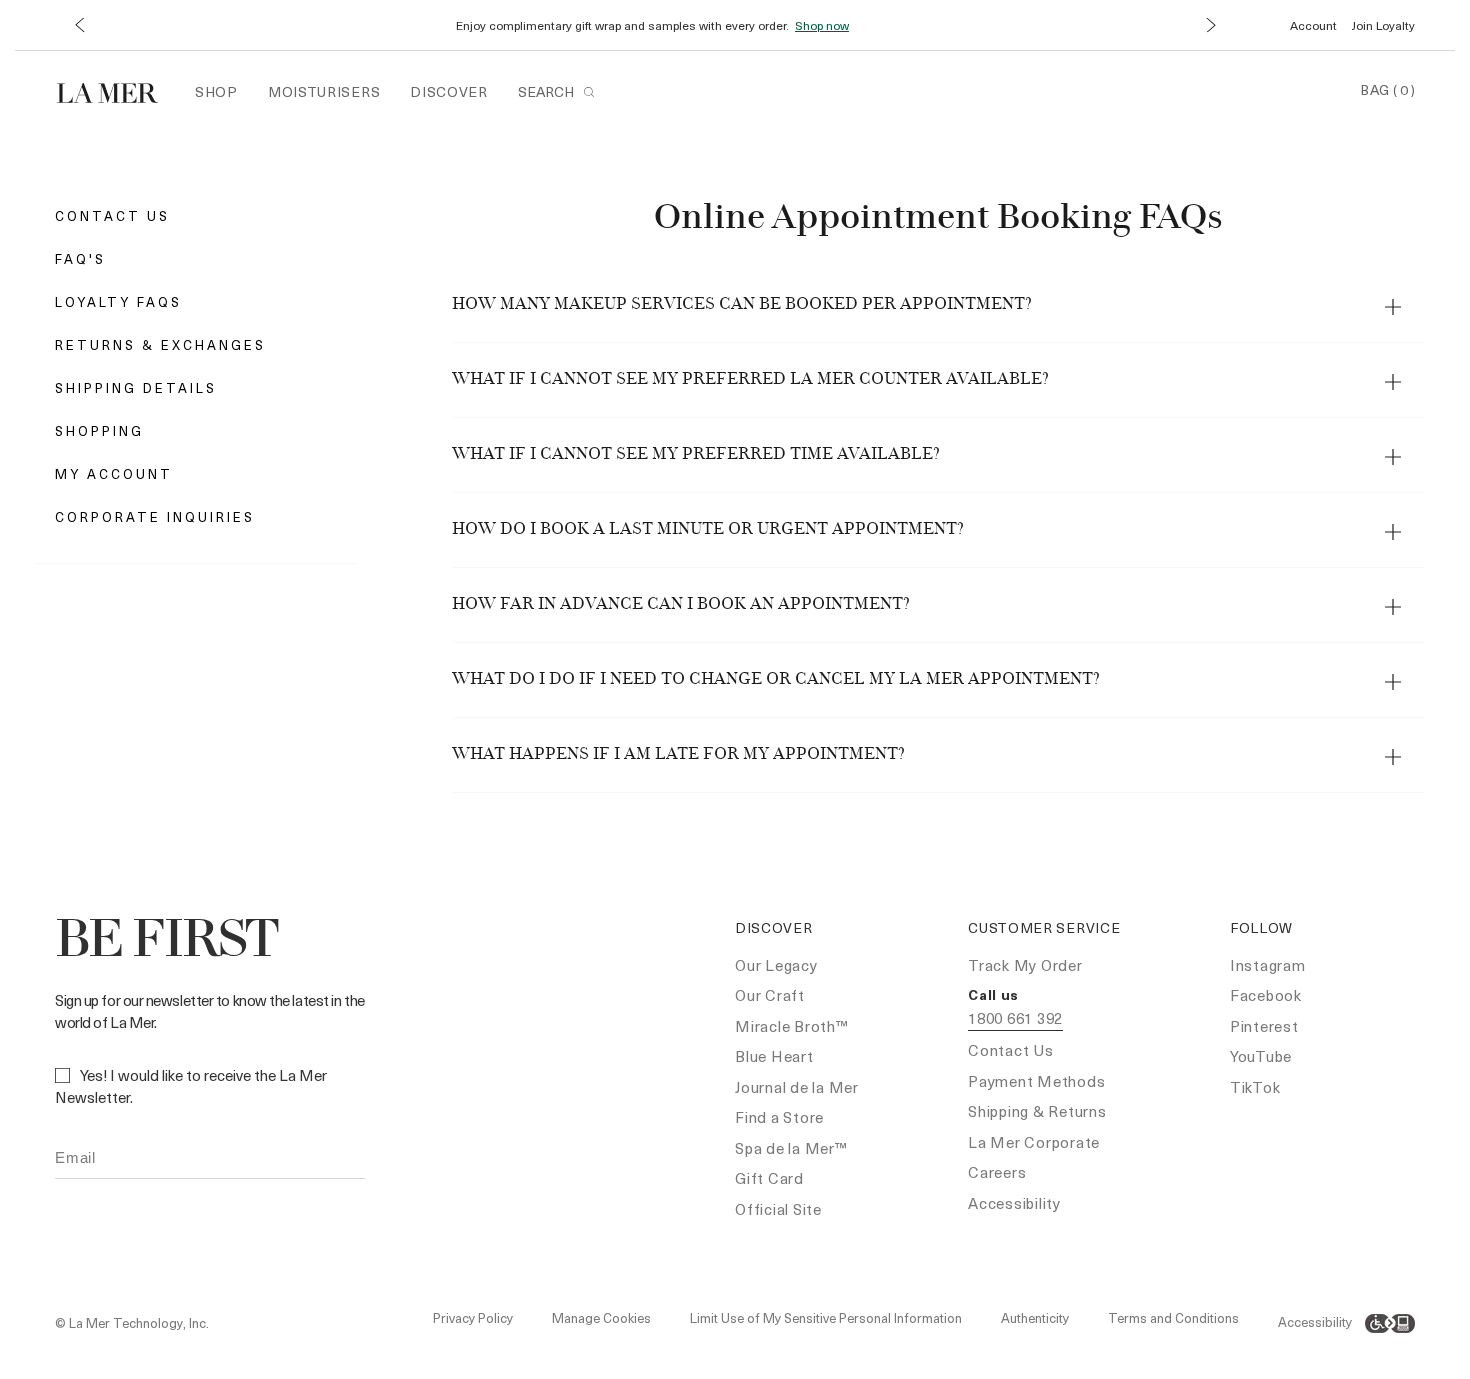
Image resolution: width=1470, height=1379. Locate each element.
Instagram (1268, 965)
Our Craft (770, 995)
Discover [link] (449, 91)
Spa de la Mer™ (791, 1148)
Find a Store (779, 1117)
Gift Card (769, 1178)
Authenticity (1035, 1317)
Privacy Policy (473, 1317)
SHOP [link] (216, 91)
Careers (997, 1172)
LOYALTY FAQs (118, 301)
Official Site (778, 1209)
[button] (78, 25)
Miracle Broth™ (792, 1026)
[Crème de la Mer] (117, 90)
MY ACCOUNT (114, 473)
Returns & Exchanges (160, 344)
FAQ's (80, 258)
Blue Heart (774, 1056)
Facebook (1266, 995)
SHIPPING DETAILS (136, 387)
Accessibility (1014, 1203)
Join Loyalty (1383, 25)
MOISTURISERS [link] (324, 91)
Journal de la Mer (797, 1087)
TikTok (1255, 1087)
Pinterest (1264, 1026)
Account (1313, 25)
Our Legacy (776, 965)
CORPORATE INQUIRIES (155, 516)
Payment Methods (1036, 1081)
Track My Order (1025, 965)
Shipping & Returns (1037, 1111)
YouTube (1261, 1056)
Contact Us (112, 215)
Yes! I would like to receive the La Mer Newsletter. (191, 1086)
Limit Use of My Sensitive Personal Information (826, 1317)
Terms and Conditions (1173, 1317)
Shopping (99, 430)
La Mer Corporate (1034, 1142)
